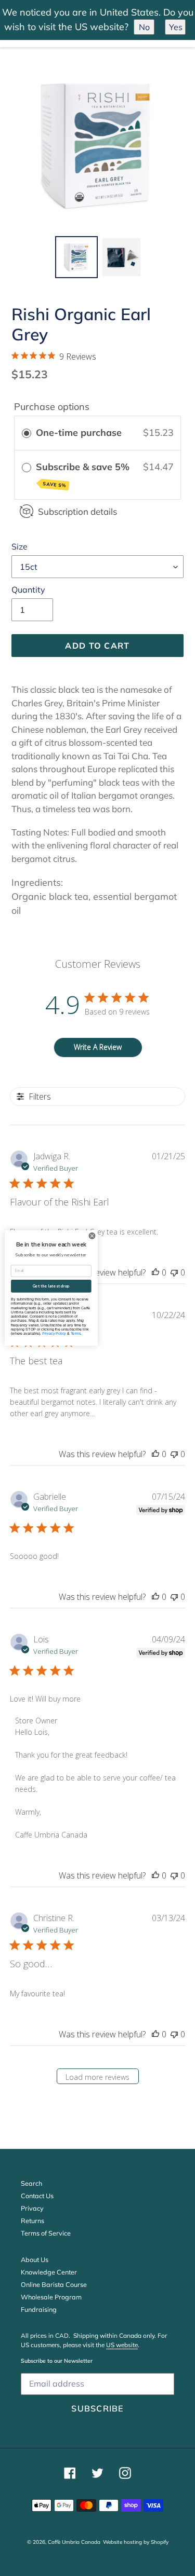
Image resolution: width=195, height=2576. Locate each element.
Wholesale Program (51, 2297)
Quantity (28, 590)
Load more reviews (97, 2077)
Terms (76, 1334)
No (144, 27)
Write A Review (98, 1047)
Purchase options (52, 407)
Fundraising (39, 2309)
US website (122, 2345)
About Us (35, 2259)
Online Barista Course (54, 2284)
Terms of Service (46, 2233)
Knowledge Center (49, 2272)
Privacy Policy (54, 1334)
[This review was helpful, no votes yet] (155, 1272)
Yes (176, 27)
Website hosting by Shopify (136, 2542)
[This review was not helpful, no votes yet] (174, 1272)
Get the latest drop (51, 1286)
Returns (32, 2221)
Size (19, 546)
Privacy (32, 2208)
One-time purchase (79, 433)
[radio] (27, 433)
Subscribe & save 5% (84, 475)
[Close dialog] (92, 1236)
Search (31, 2183)
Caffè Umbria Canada (74, 2542)
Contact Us (37, 2196)
